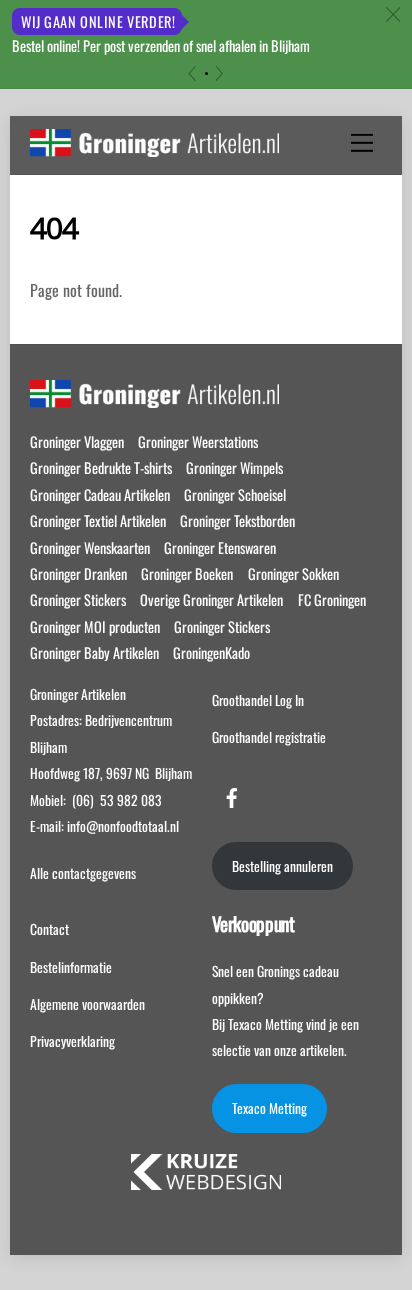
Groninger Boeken (187, 573)
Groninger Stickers (78, 599)
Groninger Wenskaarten (90, 547)
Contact (49, 929)
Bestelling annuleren (282, 866)
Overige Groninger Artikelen (211, 599)
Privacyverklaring (72, 1041)
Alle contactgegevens (83, 873)
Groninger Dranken (78, 573)
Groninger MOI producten (95, 626)
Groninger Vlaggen (77, 441)
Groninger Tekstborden (237, 520)
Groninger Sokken (293, 573)
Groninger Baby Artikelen (94, 652)
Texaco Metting (269, 1108)
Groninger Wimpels (234, 467)
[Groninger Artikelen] (154, 146)
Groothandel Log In (258, 700)
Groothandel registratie (269, 737)
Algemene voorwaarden (87, 1004)
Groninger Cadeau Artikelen (100, 494)
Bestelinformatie (71, 967)
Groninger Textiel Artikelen (98, 520)
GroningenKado (211, 652)
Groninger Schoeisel (235, 494)
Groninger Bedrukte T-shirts (101, 467)
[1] (206, 73)
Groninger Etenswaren (220, 547)
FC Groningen (332, 599)
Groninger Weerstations (198, 441)
